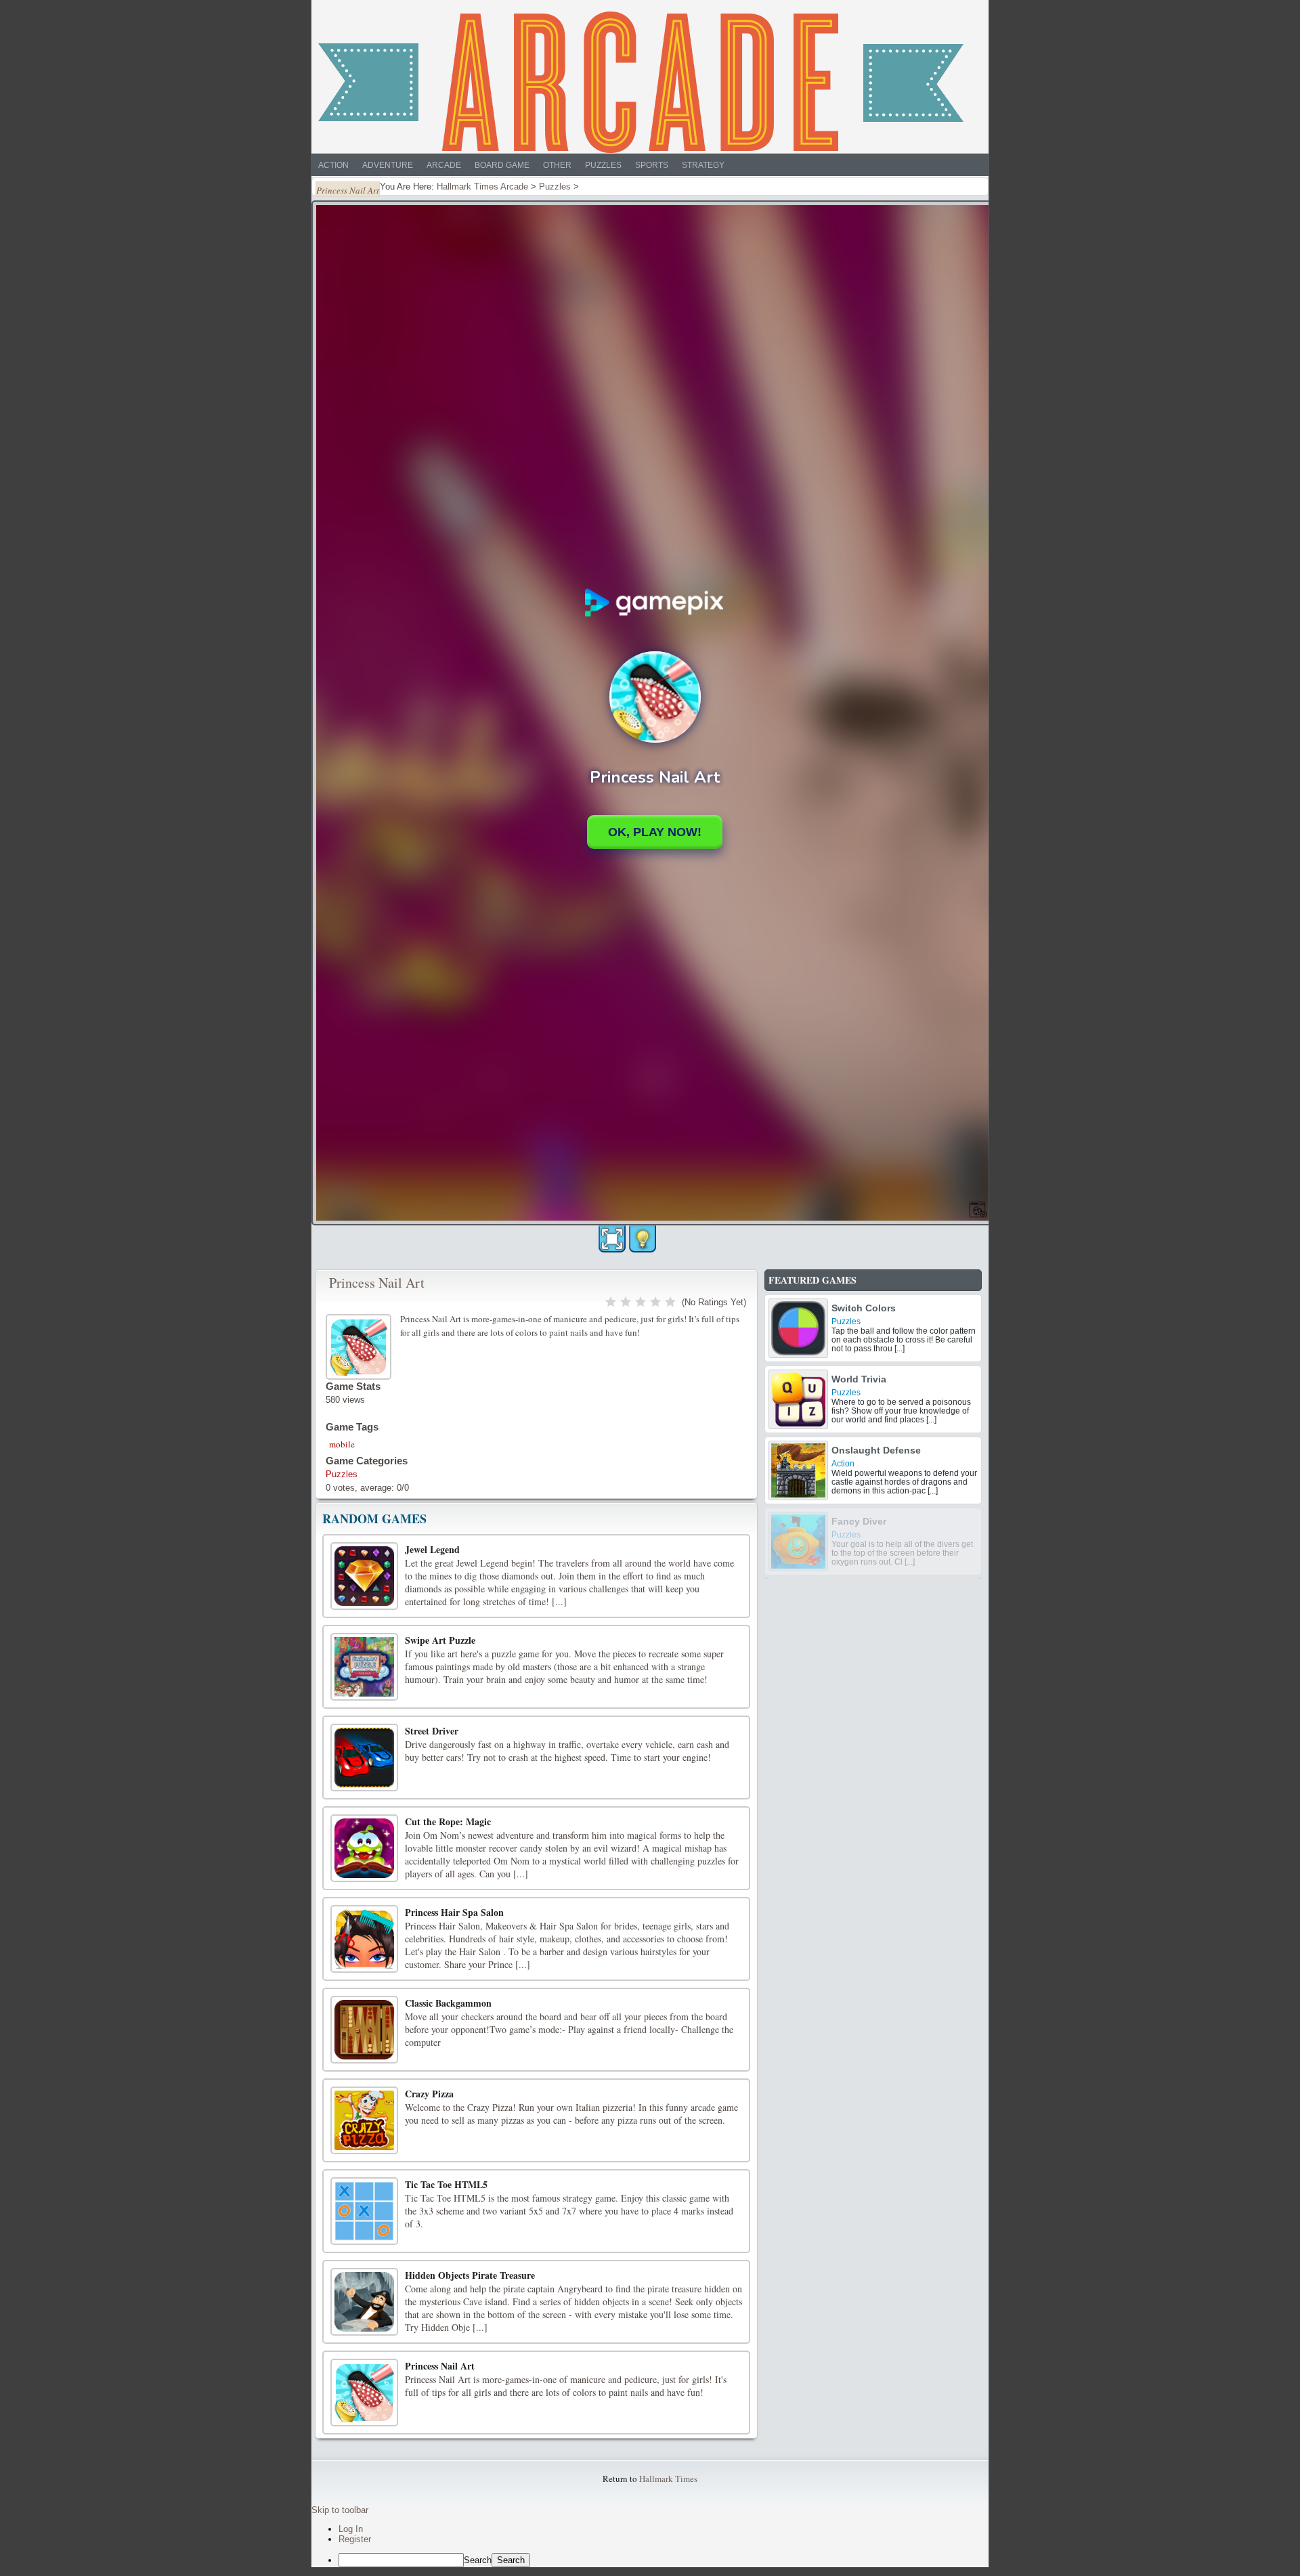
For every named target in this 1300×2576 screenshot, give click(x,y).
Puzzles (603, 165)
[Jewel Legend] (364, 1576)
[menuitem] (664, 2560)
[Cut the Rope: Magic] (364, 1848)
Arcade (444, 165)
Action (333, 165)
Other (557, 165)
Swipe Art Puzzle (440, 1640)
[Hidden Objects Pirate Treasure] (364, 2302)
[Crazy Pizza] (364, 2120)
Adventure (388, 165)
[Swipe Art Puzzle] (364, 1667)
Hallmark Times (668, 2479)
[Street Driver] (364, 1758)
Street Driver (432, 1731)
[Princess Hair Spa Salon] (364, 1939)
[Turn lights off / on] (643, 1239)
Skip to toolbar (340, 2510)
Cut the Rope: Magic (448, 1821)
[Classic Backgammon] (364, 2030)
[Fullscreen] (612, 1239)
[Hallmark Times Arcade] (641, 82)
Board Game (502, 165)
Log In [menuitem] (351, 2529)
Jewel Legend (432, 1549)
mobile (342, 1444)
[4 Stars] (655, 1302)
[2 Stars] (626, 1302)
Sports (652, 165)
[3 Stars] (641, 1302)
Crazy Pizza (429, 2094)
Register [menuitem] (355, 2539)
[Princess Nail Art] (360, 1345)
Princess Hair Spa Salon (454, 1912)
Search (478, 2560)
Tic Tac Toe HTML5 (446, 2184)
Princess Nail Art (377, 1283)
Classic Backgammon (448, 2003)
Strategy (703, 165)
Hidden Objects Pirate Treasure (470, 2275)
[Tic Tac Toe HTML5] (364, 2211)
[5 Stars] (670, 1302)
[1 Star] (611, 1302)
